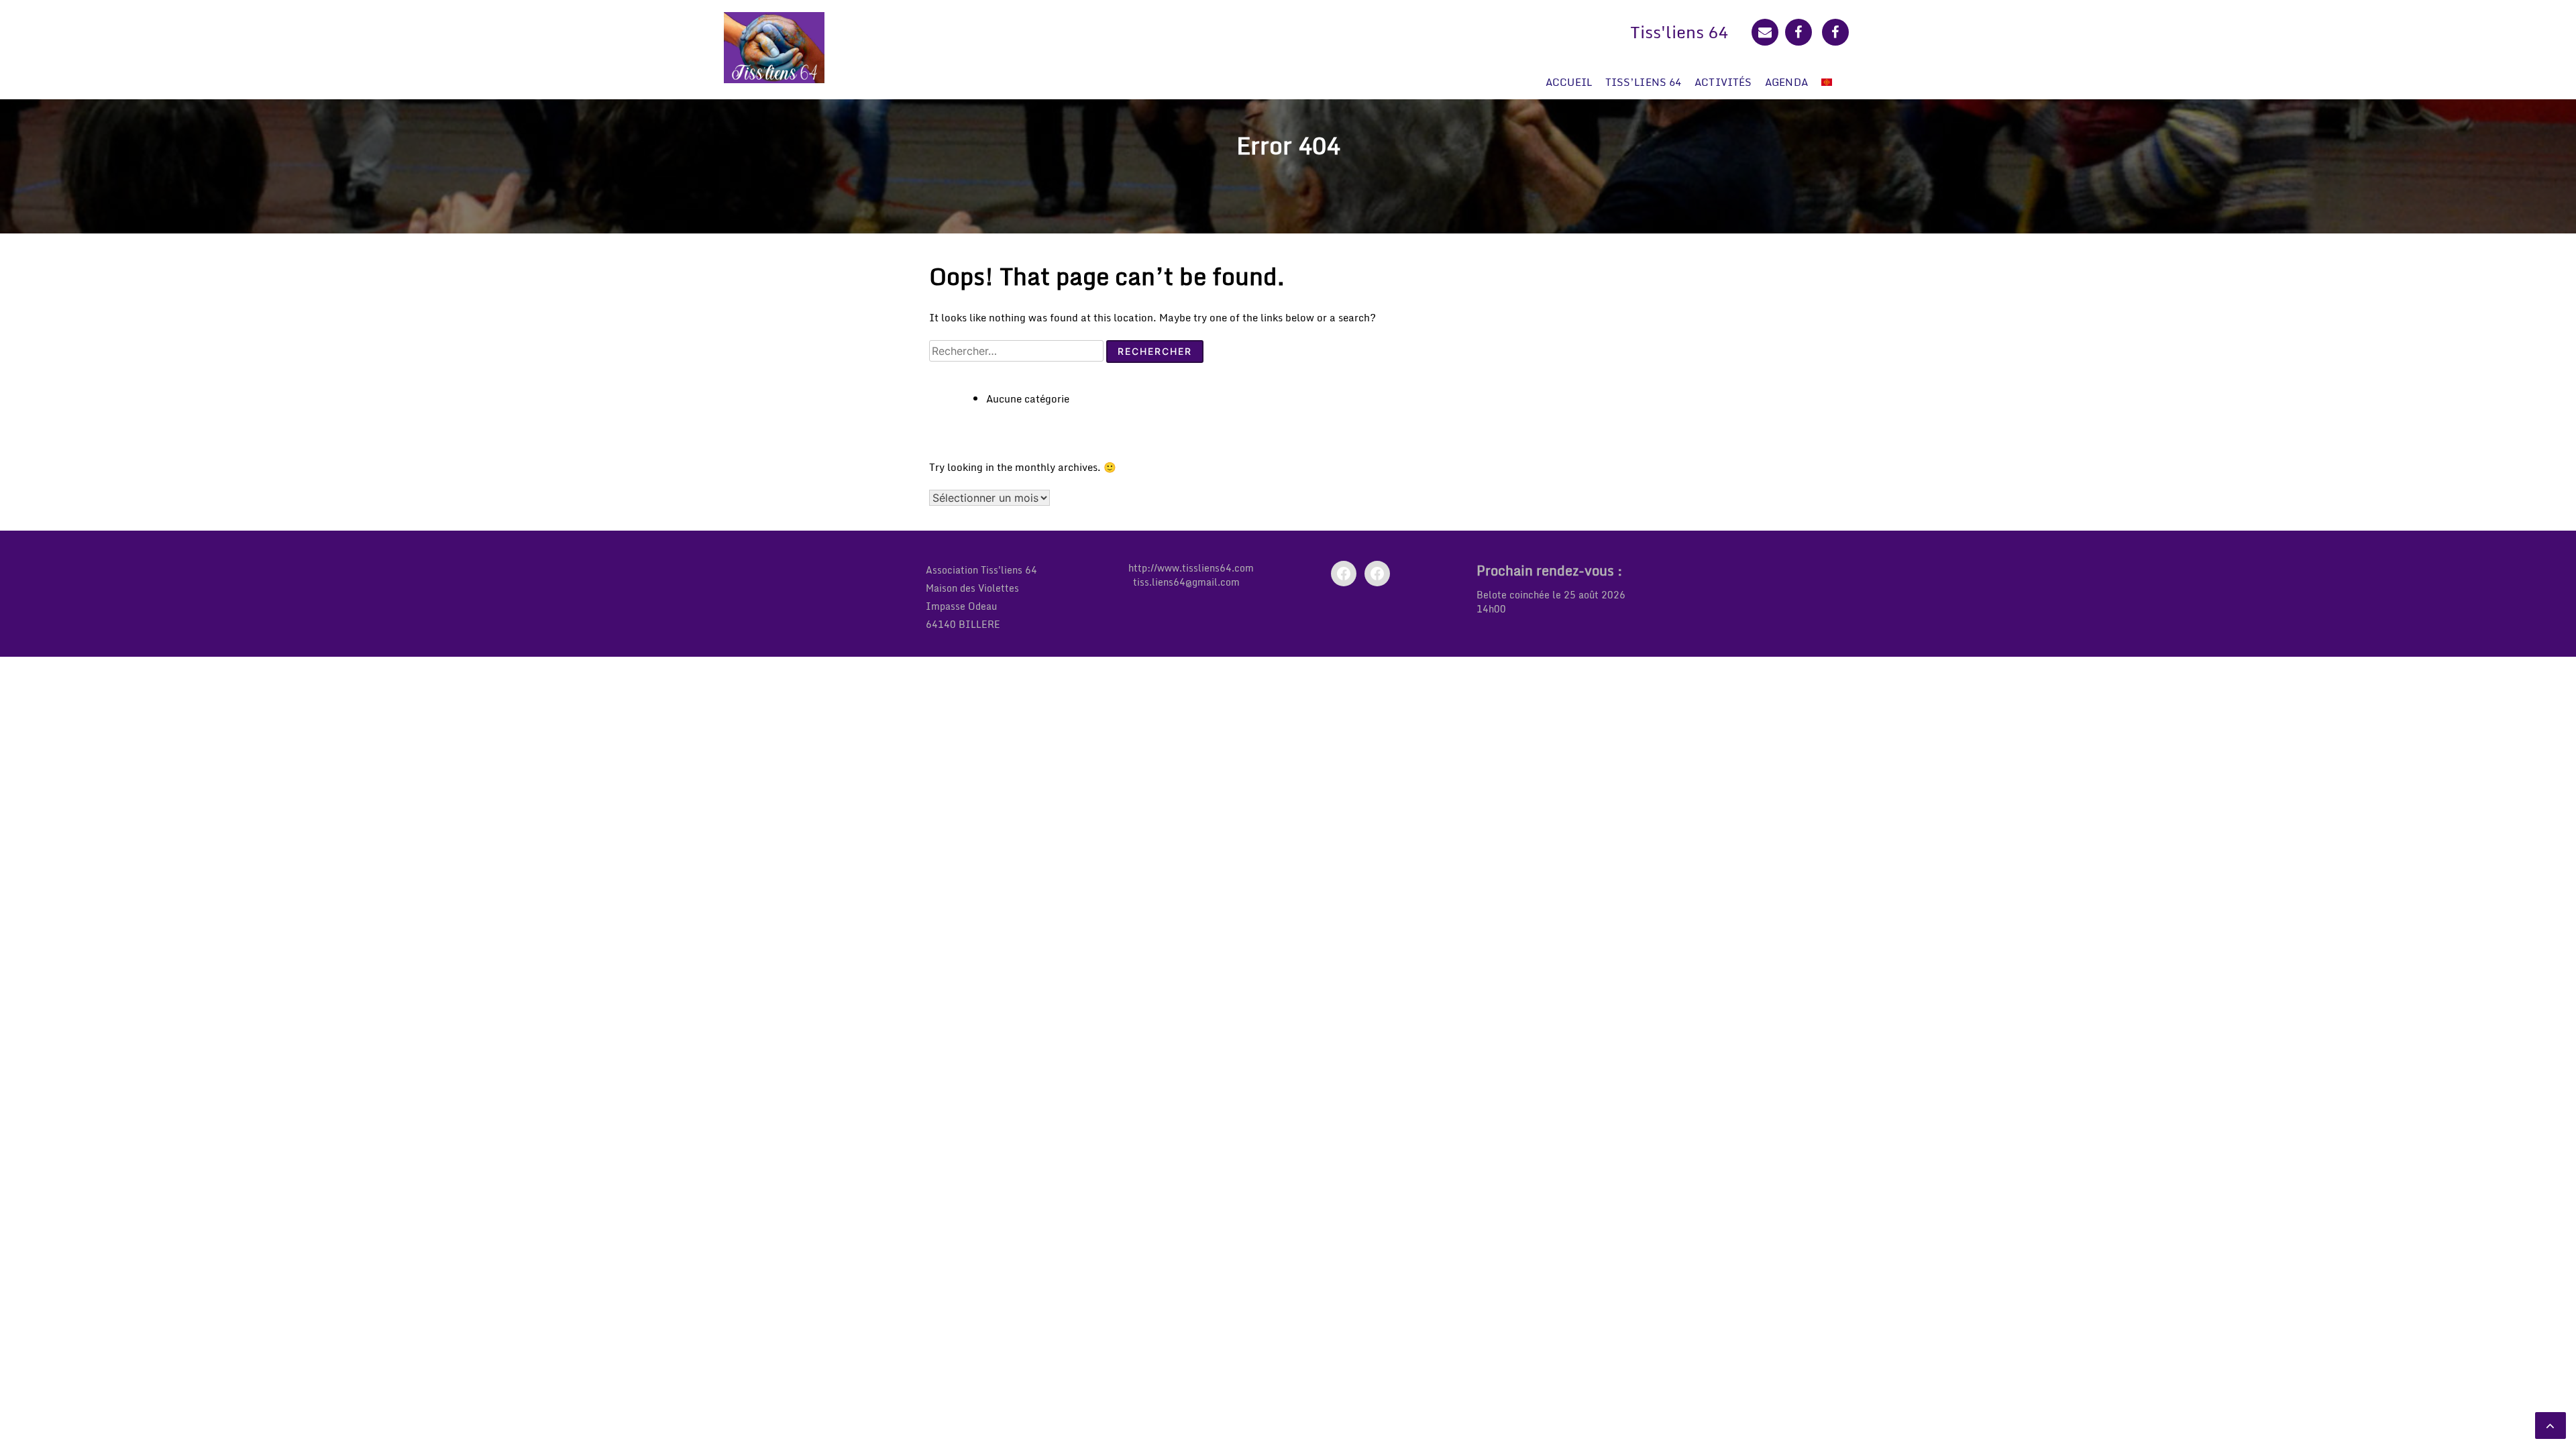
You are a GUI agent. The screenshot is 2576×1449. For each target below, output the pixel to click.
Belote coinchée (1513, 595)
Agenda (1786, 82)
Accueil (1569, 82)
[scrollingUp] (2551, 1426)
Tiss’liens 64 (1643, 82)
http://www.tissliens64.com (1191, 568)
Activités (1723, 82)
